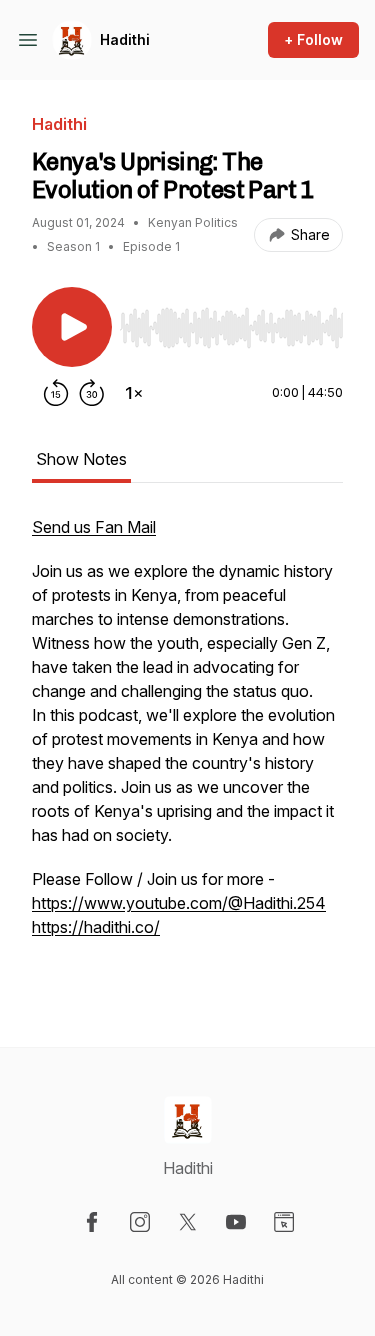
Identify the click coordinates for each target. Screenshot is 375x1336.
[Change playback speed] (134, 393)
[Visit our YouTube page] (236, 1222)
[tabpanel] (187, 749)
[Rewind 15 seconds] (56, 393)
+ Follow (313, 39)
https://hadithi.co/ (96, 927)
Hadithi (125, 39)
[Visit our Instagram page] (140, 1222)
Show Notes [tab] (81, 459)
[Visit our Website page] (284, 1222)
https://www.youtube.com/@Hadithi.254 (179, 903)
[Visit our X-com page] (188, 1222)
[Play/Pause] (72, 327)
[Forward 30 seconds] (92, 393)
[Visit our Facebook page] (92, 1222)
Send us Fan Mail (94, 527)
